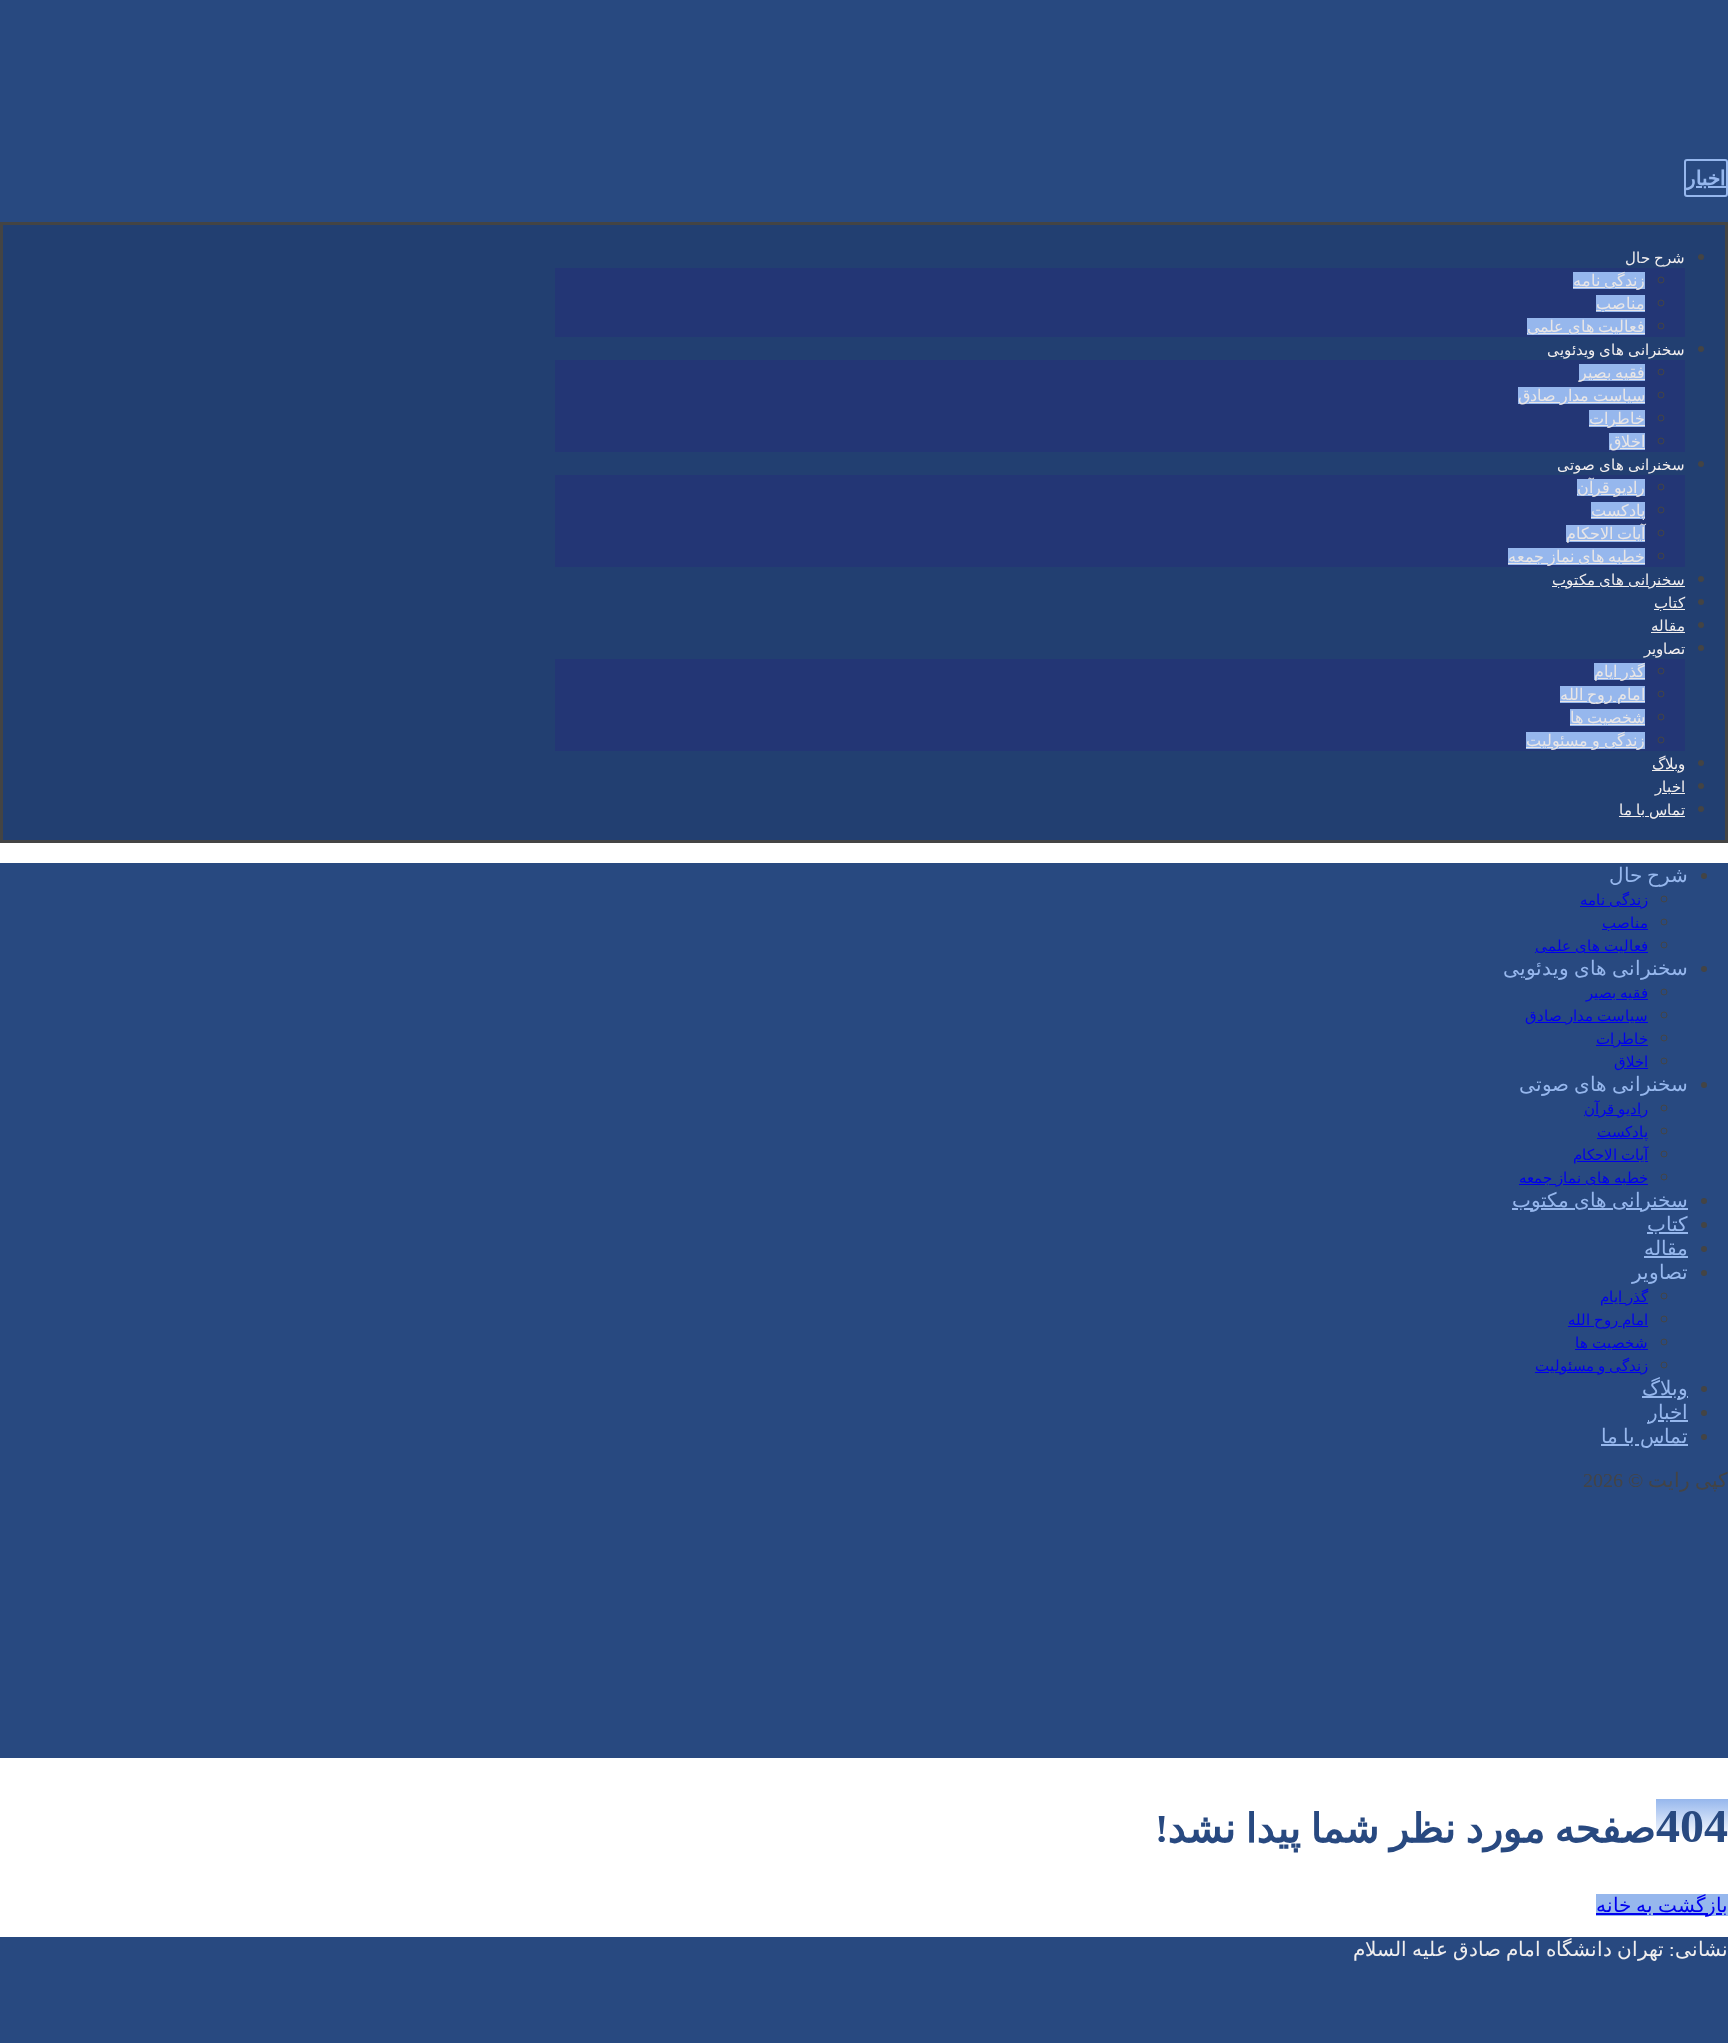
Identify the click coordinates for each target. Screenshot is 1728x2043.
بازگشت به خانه (1662, 1905)
